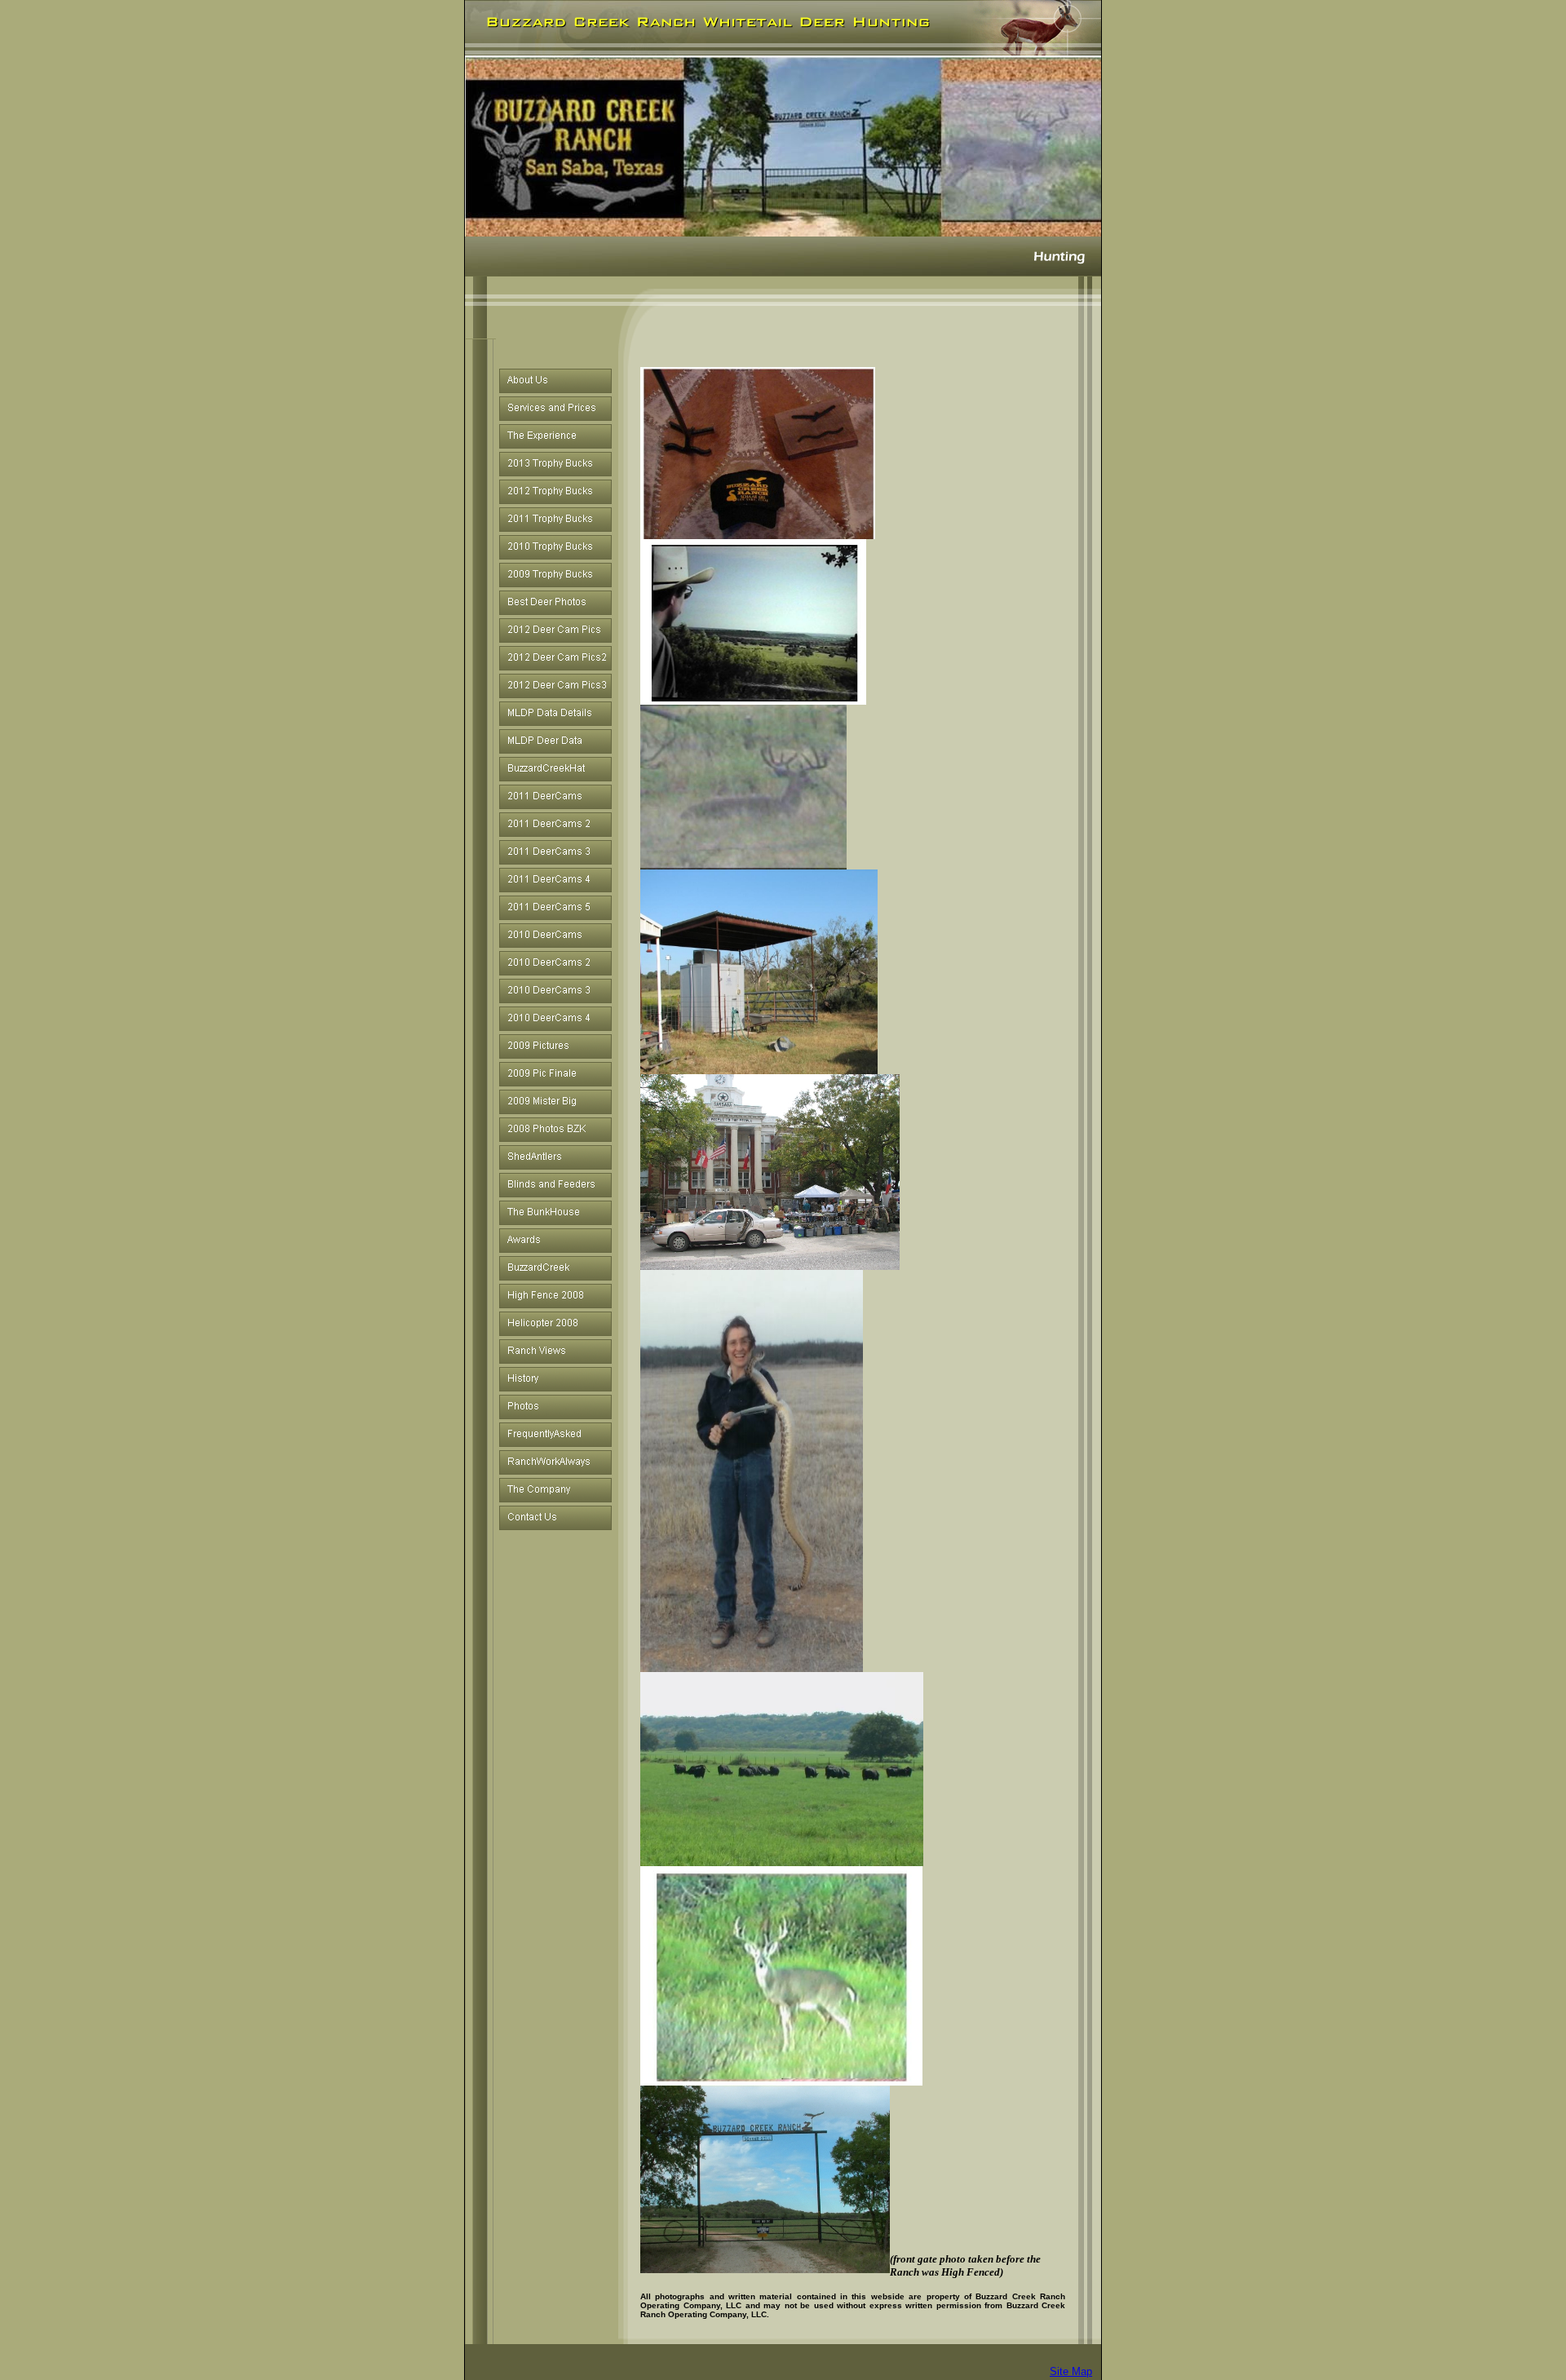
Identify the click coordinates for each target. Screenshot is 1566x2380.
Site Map (1071, 2371)
